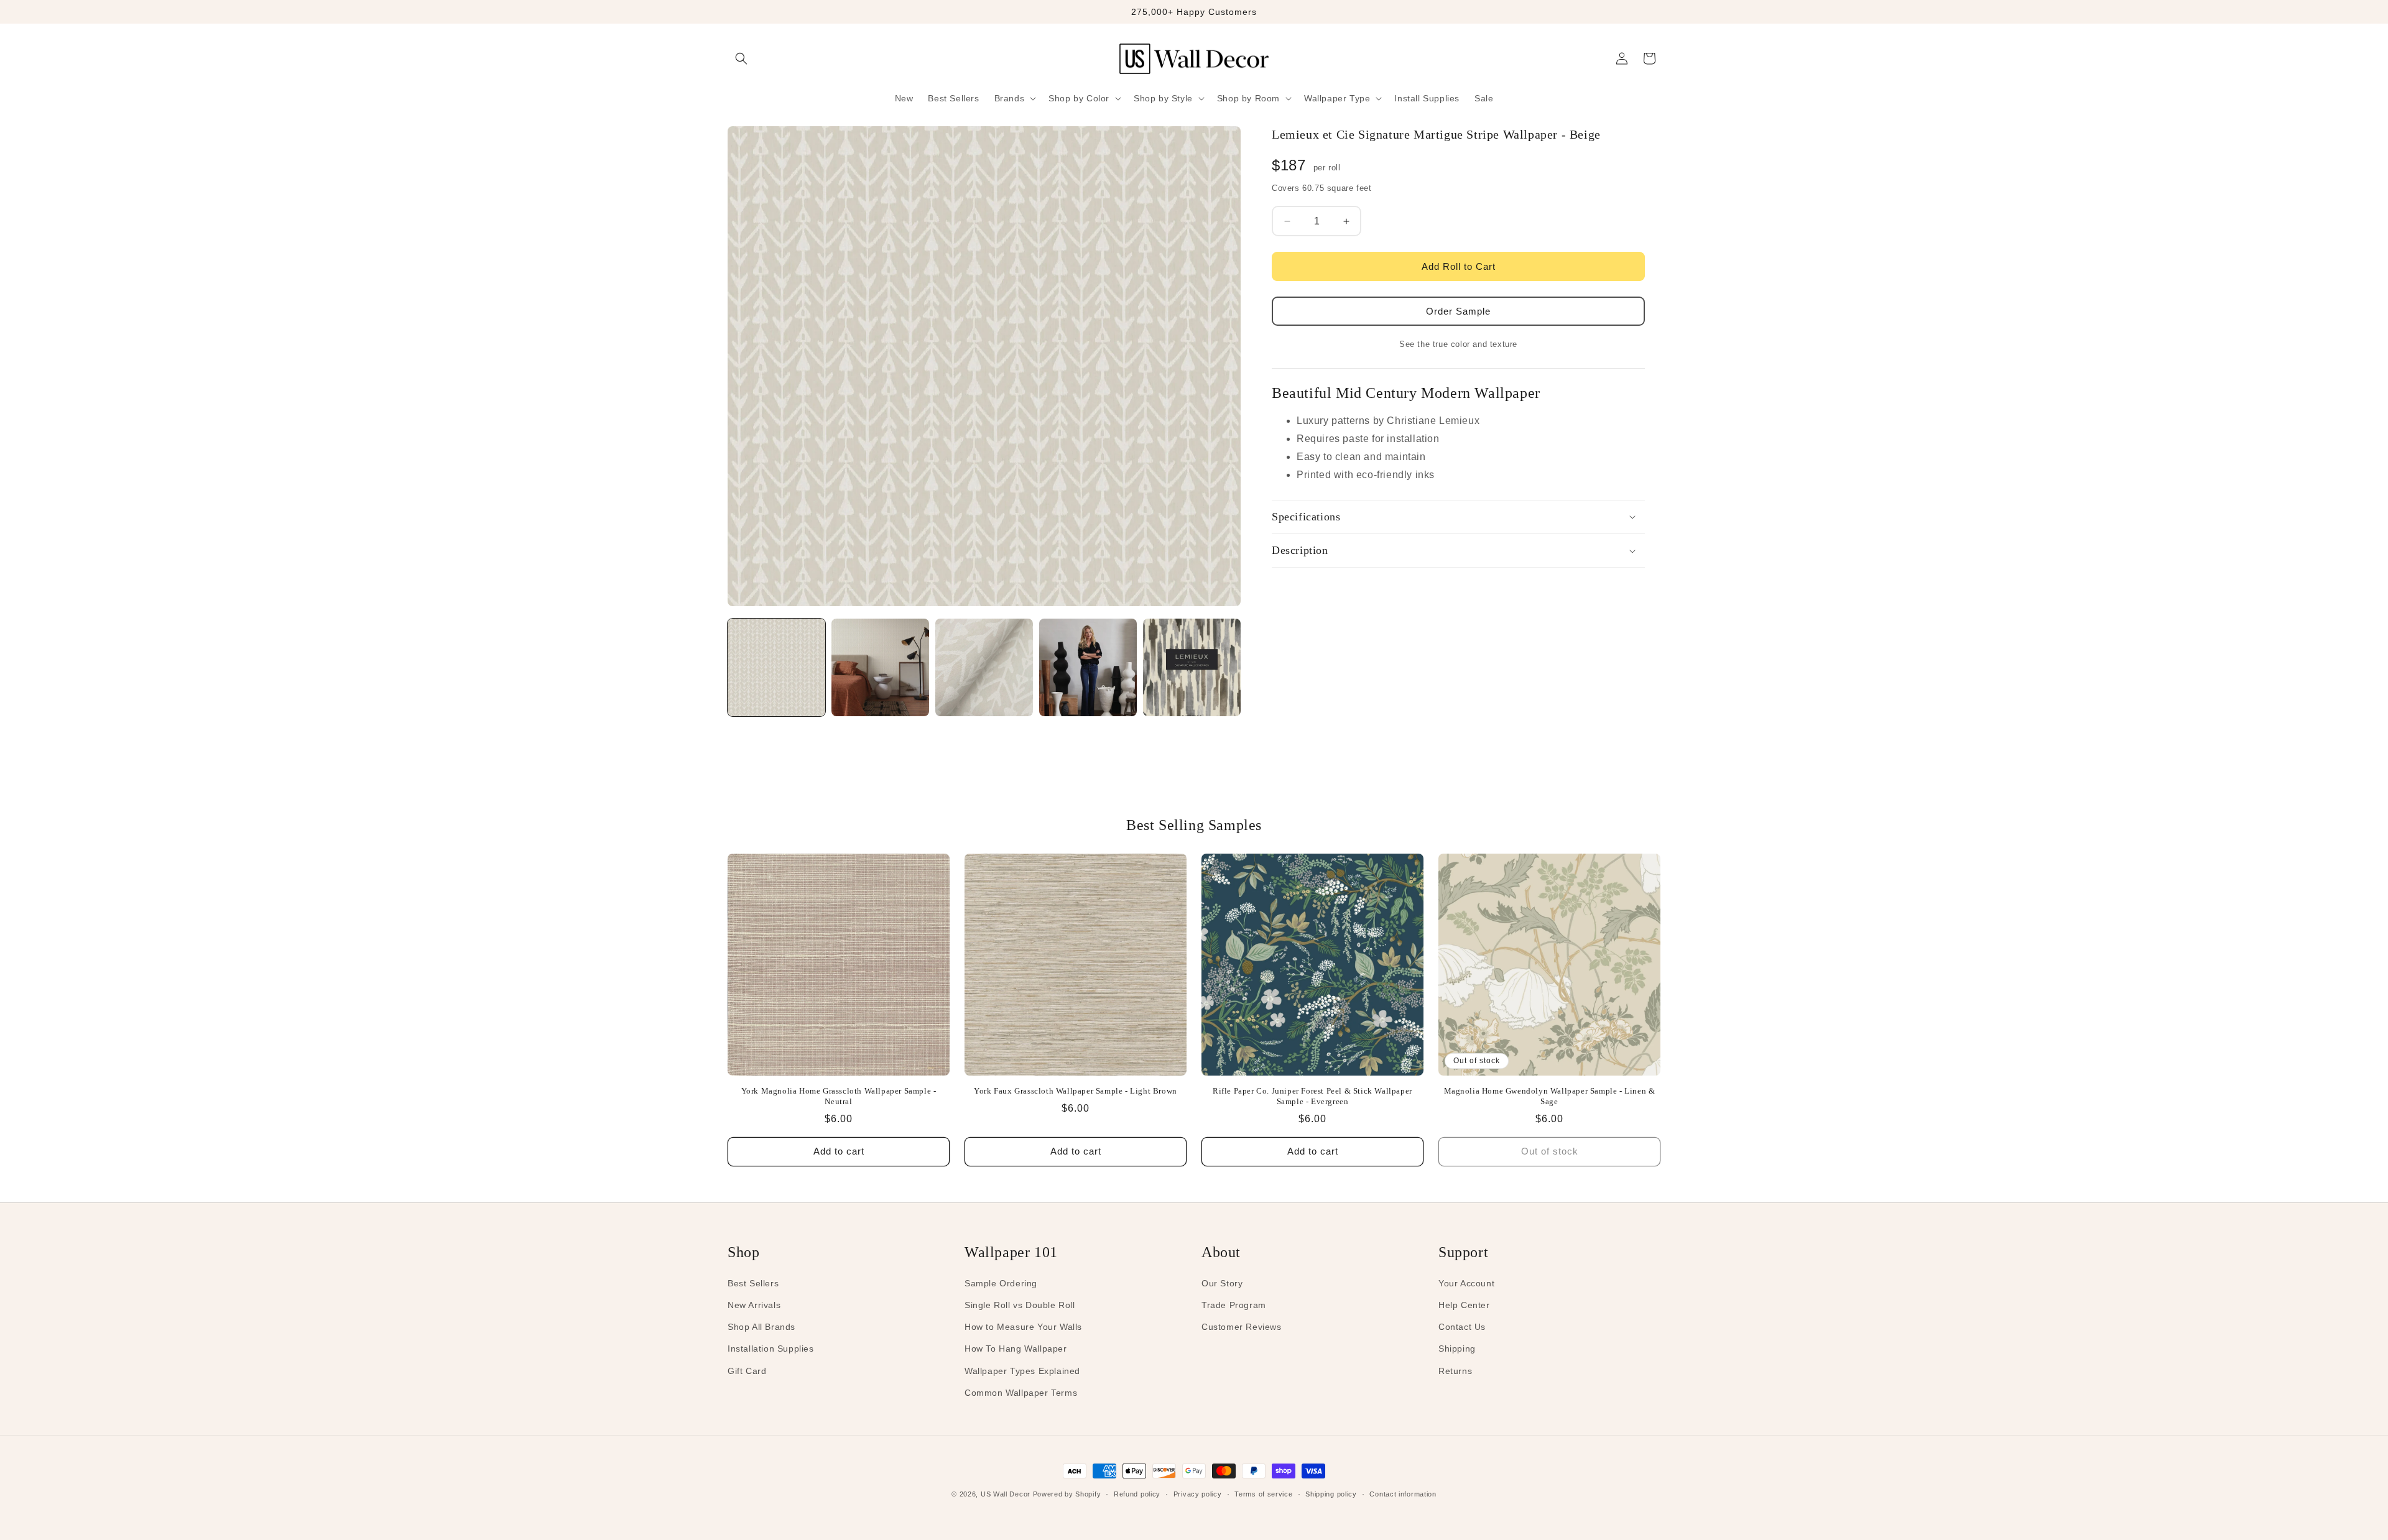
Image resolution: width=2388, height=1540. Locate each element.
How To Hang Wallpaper (1016, 1349)
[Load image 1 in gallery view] (776, 667)
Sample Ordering (1001, 1283)
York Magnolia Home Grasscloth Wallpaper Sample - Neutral (839, 1096)
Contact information (1403, 1494)
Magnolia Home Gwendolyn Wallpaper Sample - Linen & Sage (1550, 1096)
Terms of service (1263, 1494)
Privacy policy (1198, 1494)
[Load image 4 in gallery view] (1088, 667)
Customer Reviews (1242, 1327)
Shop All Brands (761, 1327)
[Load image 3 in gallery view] (984, 667)
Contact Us (1462, 1327)
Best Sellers (753, 1283)
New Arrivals (754, 1305)
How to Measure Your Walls (1023, 1327)
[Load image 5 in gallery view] (1192, 667)
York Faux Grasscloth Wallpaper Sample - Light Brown (1076, 1091)
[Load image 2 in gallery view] (880, 667)
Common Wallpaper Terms (1021, 1393)
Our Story (1222, 1283)
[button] (741, 58)
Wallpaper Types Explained (1022, 1371)
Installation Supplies (771, 1349)
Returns (1455, 1371)
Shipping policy (1331, 1494)
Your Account (1466, 1283)
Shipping (1457, 1349)
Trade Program (1234, 1305)
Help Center (1464, 1305)
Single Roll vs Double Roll (1020, 1305)
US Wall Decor (1006, 1494)
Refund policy (1137, 1494)
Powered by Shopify (1067, 1494)
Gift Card (747, 1371)
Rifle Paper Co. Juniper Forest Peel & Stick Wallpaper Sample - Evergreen (1312, 1096)
